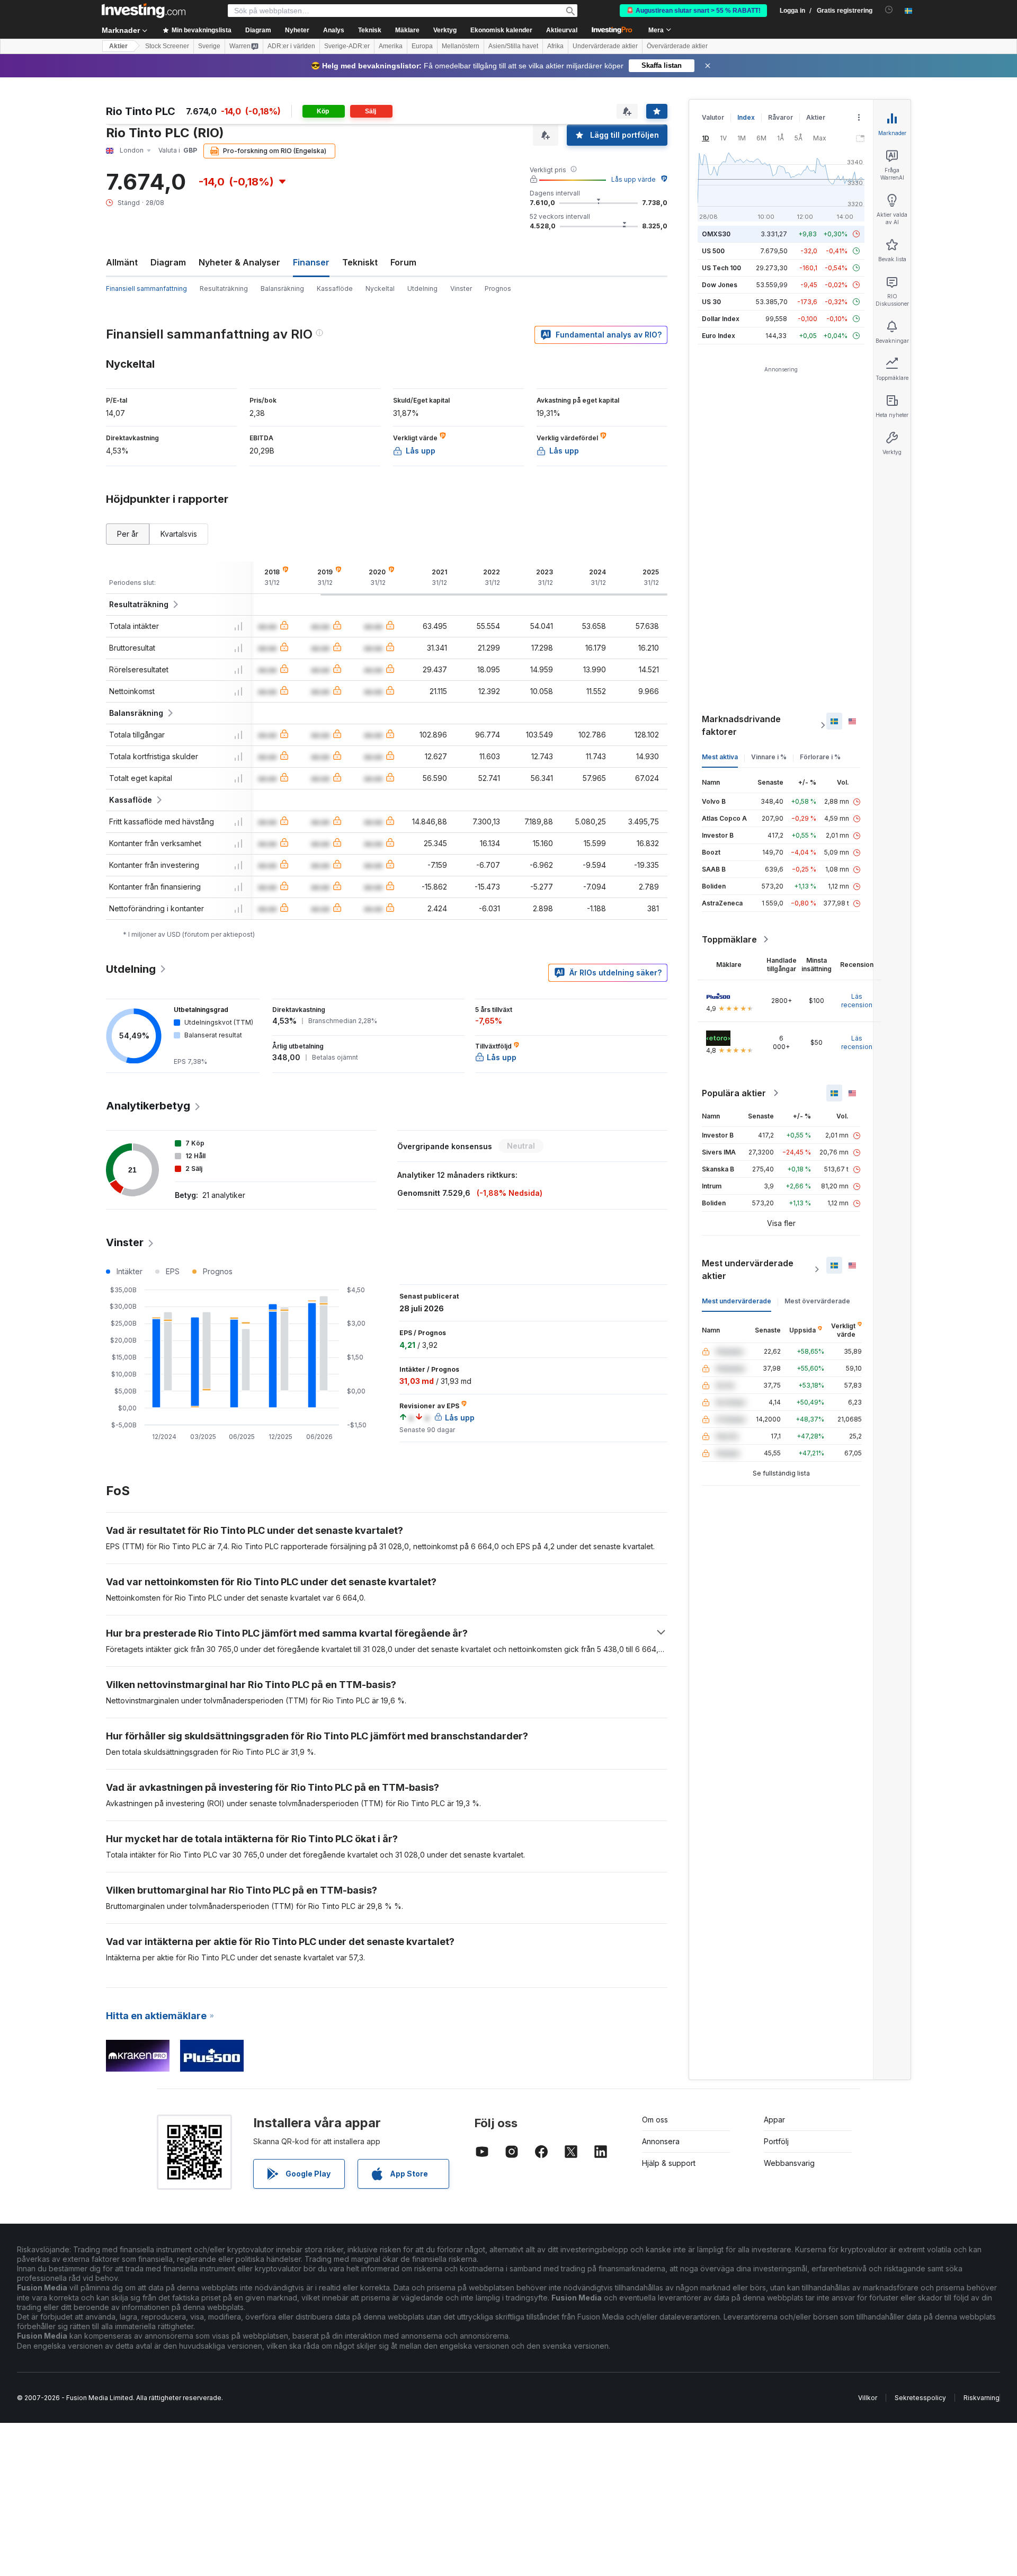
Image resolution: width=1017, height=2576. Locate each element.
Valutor (713, 117)
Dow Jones (720, 285)
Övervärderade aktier (677, 46)
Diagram (168, 262)
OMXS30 (716, 234)
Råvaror (780, 117)
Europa (422, 46)
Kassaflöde (335, 288)
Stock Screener (167, 46)
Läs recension (857, 1001)
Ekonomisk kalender (501, 30)
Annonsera (661, 2141)
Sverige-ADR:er (347, 46)
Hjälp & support (669, 2163)
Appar (774, 2120)
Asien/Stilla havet (513, 46)
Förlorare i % (820, 757)
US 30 (711, 302)
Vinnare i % (769, 757)
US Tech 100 (721, 268)
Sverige (209, 46)
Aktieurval (562, 30)
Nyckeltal (380, 288)
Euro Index (719, 336)
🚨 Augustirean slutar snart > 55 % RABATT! (693, 11)
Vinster (461, 288)
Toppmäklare (729, 939)
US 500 (713, 251)
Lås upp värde (634, 179)
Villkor (868, 2398)
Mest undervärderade (737, 1301)
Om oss (655, 2120)
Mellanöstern (461, 46)
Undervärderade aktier (605, 46)
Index (746, 117)
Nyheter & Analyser (239, 262)
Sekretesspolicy (920, 2398)
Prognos (498, 288)
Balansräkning (282, 288)
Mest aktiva (720, 757)
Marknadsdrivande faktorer (741, 725)
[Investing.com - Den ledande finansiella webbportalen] (144, 11)
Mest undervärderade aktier (748, 1269)
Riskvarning (982, 2398)
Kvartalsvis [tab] (179, 534)
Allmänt (122, 262)
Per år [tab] (128, 534)
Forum (403, 262)
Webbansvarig (789, 2163)
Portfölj (776, 2141)
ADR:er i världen (291, 46)
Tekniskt (360, 262)
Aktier (118, 46)
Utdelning (422, 288)
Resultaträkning (224, 288)
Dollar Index (721, 319)
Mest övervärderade (817, 1301)
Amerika (391, 46)
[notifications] (889, 10)
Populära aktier (734, 1093)
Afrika (555, 46)
